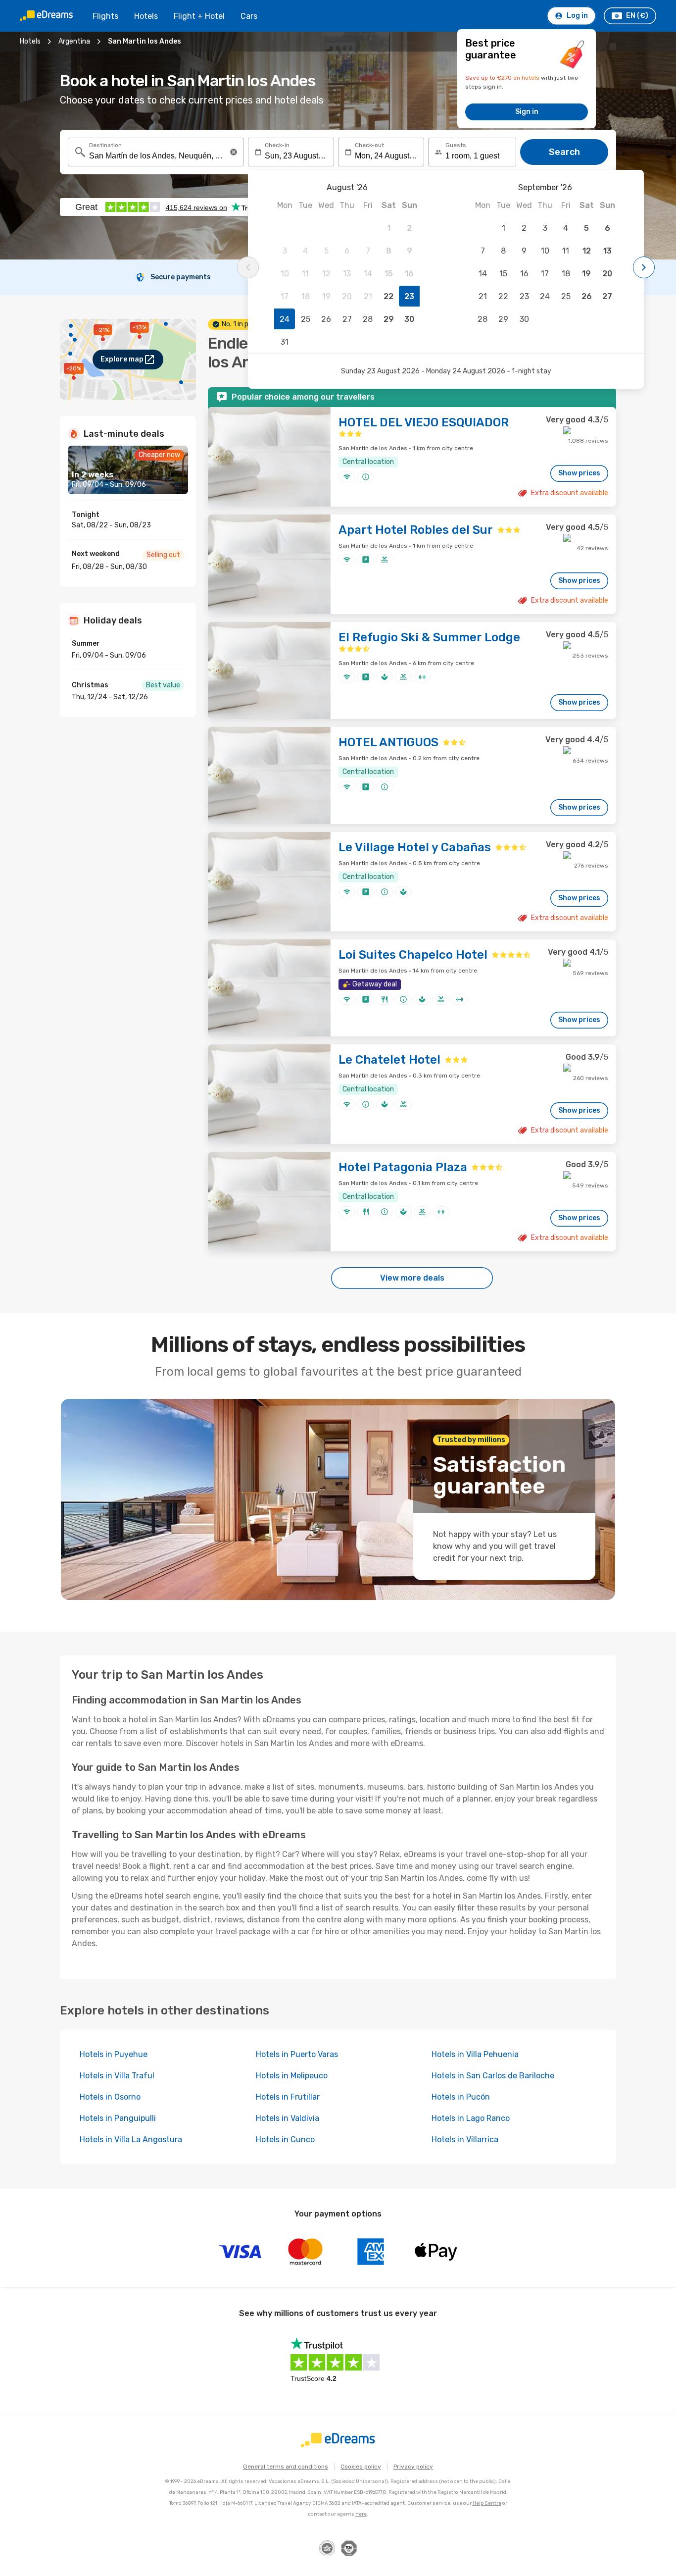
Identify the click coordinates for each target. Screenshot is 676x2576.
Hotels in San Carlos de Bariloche (493, 2076)
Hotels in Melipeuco (292, 2076)
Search (564, 152)
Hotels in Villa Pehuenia (475, 2054)
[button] (234, 152)
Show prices (579, 473)
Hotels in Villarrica (465, 2139)
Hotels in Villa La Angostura (131, 2139)
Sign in (527, 112)
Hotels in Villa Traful (117, 2076)
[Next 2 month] (644, 267)
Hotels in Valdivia (288, 2118)
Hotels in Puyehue (114, 2054)
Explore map (122, 359)
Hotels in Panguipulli (118, 2118)
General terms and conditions (286, 2467)
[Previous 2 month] (248, 267)
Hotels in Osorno (110, 2097)
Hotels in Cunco (285, 2139)
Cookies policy (361, 2467)
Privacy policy (413, 2467)
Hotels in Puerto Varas (297, 2054)
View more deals (412, 1278)
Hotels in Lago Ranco (471, 2118)
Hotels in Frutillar (288, 2097)
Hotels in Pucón (461, 2097)
